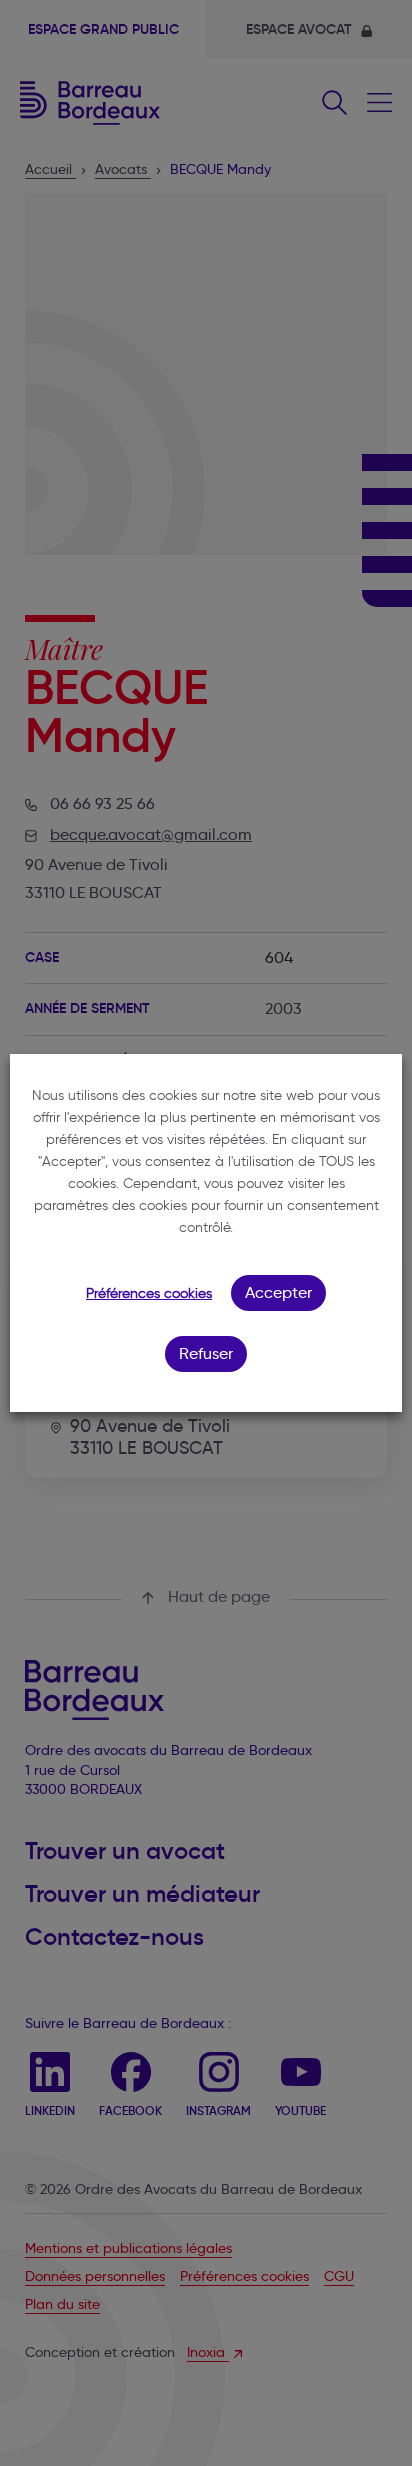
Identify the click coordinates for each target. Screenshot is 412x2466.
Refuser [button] (206, 1353)
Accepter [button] (278, 1292)
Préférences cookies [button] (149, 1293)
